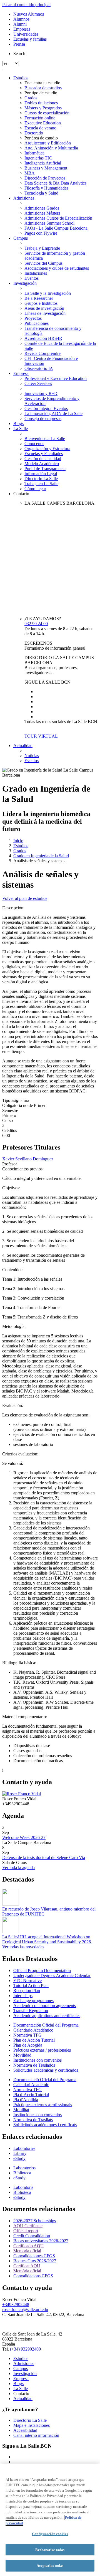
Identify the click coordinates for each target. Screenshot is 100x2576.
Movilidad (22, 2055)
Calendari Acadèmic (31, 2085)
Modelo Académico (42, 464)
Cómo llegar (35, 489)
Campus (21, 238)
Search (19, 54)
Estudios (21, 78)
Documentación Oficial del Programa (46, 2025)
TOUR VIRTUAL (41, 736)
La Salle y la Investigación (48, 293)
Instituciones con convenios (37, 2060)
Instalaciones (36, 273)
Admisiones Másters (42, 213)
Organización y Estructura (47, 449)
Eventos (32, 278)
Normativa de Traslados (34, 2065)
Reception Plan (27, 1991)
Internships (23, 1996)
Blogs (18, 423)
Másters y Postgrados (43, 108)
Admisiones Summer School (49, 223)
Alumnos (21, 19)
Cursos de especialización (47, 113)
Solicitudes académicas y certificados (46, 2070)
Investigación (25, 283)
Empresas (22, 29)
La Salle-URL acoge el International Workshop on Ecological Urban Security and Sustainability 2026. (47, 1939)
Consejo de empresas (43, 418)
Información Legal (41, 474)
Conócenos (34, 444)
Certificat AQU (27, 2266)
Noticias (32, 756)
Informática (34, 153)
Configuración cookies (50, 2534)
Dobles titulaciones (41, 103)
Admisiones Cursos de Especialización (58, 218)
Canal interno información (36, 2435)
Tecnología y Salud (41, 193)
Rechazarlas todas (50, 2550)
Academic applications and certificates (47, 2016)
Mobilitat (21, 2110)
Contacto (21, 494)
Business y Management (46, 168)
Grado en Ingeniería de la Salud (41, 856)
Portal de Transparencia (45, 469)
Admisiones (24, 198)
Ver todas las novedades (23, 1947)
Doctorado (34, 133)
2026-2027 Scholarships (35, 2221)
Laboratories (24, 2148)
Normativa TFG (27, 2035)
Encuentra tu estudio (42, 83)
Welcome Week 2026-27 (24, 1837)
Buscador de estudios (43, 88)
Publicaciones (37, 323)
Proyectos (33, 318)
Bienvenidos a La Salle (45, 439)
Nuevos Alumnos (29, 14)
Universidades (26, 34)
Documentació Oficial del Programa (45, 2080)
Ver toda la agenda (18, 1867)
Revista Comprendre (42, 353)
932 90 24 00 (36, 624)
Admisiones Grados (42, 208)
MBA (30, 173)
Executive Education (43, 123)
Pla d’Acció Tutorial (31, 2095)
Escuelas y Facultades (44, 454)
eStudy (19, 2158)
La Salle (21, 428)
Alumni (20, 24)
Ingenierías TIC (38, 158)
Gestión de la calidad (43, 459)
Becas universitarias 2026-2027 (41, 2241)
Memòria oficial (27, 2271)
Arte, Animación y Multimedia (51, 148)
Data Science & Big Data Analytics (55, 183)
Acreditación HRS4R (43, 338)
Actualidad (23, 746)
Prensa (19, 44)
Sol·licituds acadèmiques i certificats (45, 2125)
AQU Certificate (28, 2226)
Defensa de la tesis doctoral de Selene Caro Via (44, 1857)
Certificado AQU (28, 2246)
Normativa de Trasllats (33, 2120)
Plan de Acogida (28, 2045)
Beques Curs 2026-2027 (35, 2261)
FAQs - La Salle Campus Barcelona (56, 228)
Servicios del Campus (43, 263)
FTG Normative (27, 1981)
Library (20, 2153)
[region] (50, 2520)
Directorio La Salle (41, 479)
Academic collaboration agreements (45, 2006)
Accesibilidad (25, 2430)
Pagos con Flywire (41, 233)
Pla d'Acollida (26, 2100)
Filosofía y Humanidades (46, 188)
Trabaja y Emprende (42, 248)
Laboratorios (24, 2168)
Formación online (40, 118)
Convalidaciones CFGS (34, 2256)
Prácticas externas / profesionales (42, 2050)
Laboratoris (23, 2187)
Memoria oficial (27, 2251)
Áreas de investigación (44, 308)
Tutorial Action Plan (31, 1986)
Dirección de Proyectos (45, 178)
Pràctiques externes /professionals (43, 2105)
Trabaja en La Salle (41, 484)
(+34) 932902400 (25, 2349)
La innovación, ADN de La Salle (53, 413)
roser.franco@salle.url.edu (25, 2309)
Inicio (18, 841)
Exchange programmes (33, 2001)
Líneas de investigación (45, 313)
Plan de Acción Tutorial (34, 2040)
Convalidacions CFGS (33, 2276)
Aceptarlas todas (50, 2566)
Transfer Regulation (31, 2011)
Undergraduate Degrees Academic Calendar (52, 1975)
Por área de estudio (41, 138)
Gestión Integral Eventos (46, 408)
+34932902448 (16, 2304)
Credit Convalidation (32, 2236)
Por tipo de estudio (41, 93)
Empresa (21, 373)
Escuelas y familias (30, 39)
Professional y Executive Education (56, 378)
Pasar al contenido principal (26, 5)
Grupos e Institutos (41, 303)
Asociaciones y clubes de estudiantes (57, 268)
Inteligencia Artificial (43, 163)
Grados (31, 98)
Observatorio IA (39, 368)
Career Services (38, 383)
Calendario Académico (33, 2030)
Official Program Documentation (42, 1970)
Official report (26, 2231)
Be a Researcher (39, 298)
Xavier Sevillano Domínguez (28, 1159)
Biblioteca (22, 2173)
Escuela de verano (40, 128)
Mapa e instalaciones (32, 2425)
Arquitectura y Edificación (48, 143)
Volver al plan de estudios (25, 898)
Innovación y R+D (41, 393)
